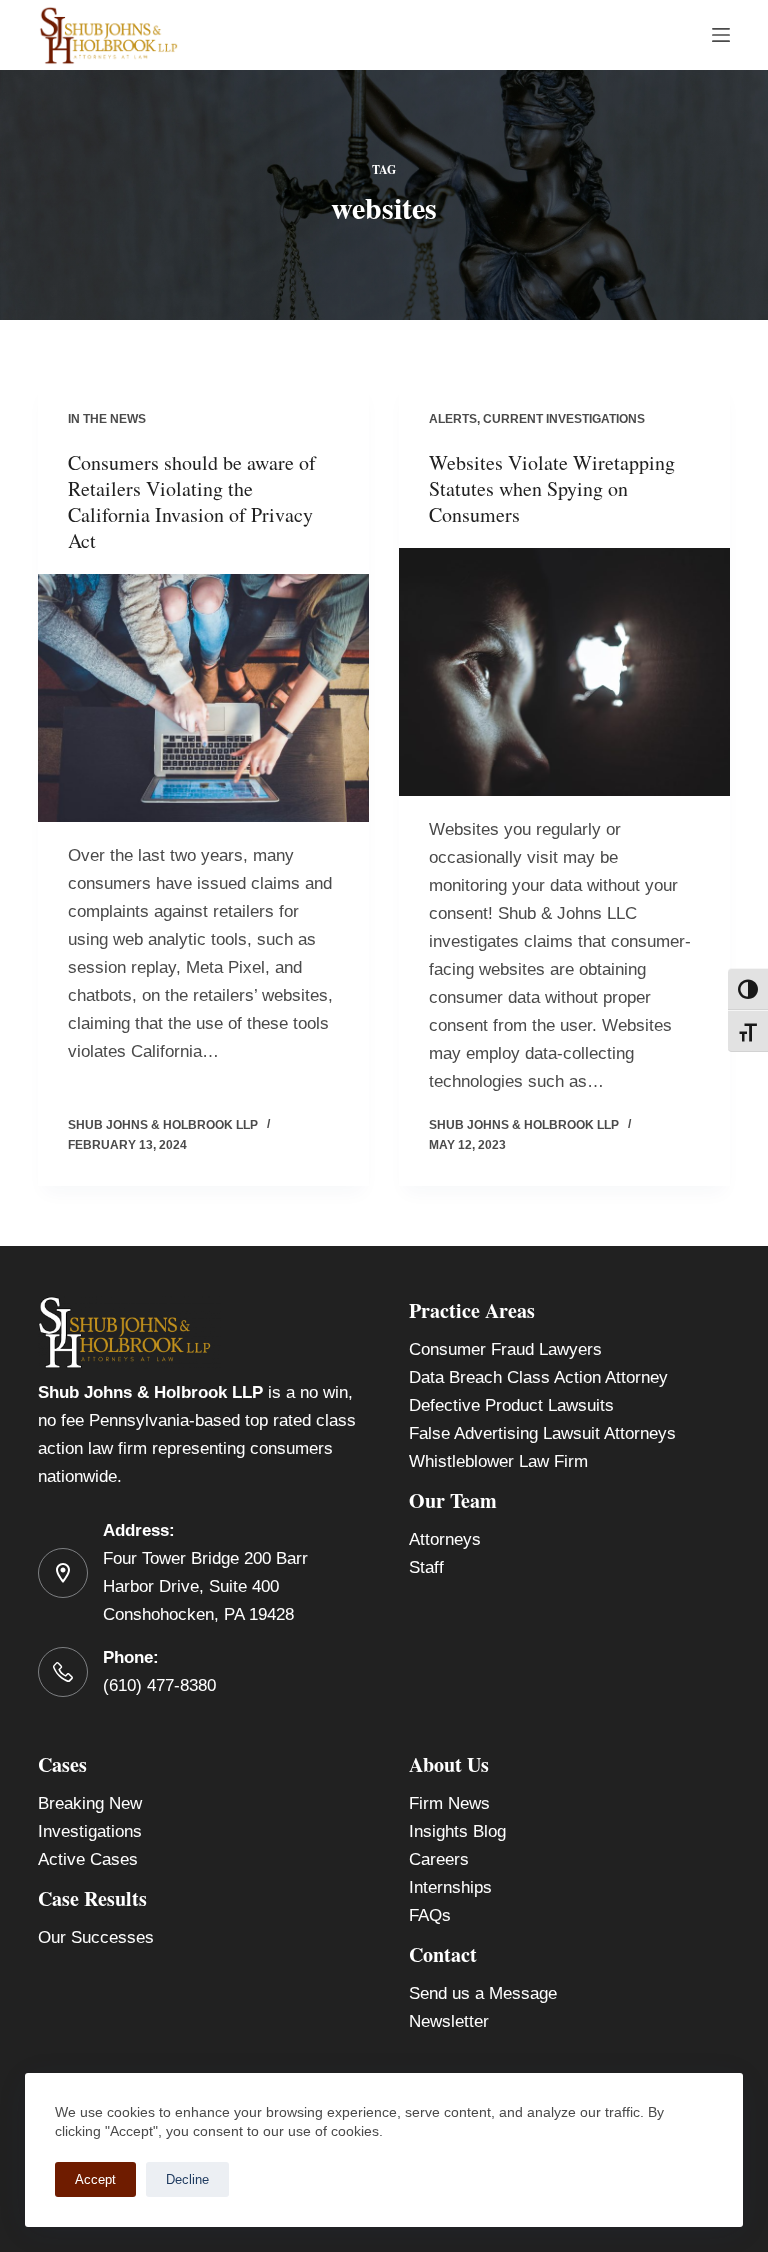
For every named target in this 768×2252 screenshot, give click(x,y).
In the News (107, 419)
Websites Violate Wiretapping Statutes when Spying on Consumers (552, 488)
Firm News (449, 1803)
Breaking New (90, 1803)
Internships (450, 1887)
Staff (426, 1567)
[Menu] (721, 35)
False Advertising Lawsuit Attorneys (542, 1433)
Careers (439, 1859)
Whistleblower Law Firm (498, 1461)
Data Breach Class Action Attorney (538, 1377)
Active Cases (88, 1859)
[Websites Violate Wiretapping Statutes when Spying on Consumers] (564, 672)
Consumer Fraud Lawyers (505, 1349)
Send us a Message (483, 1993)
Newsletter (449, 2021)
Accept (95, 2179)
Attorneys (445, 1539)
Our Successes (96, 1937)
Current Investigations (564, 419)
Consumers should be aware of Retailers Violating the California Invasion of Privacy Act (192, 501)
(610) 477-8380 (159, 1685)
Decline (187, 2179)
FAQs (430, 1915)
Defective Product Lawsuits (511, 1405)
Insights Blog (457, 1831)
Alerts (453, 419)
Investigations (90, 1831)
